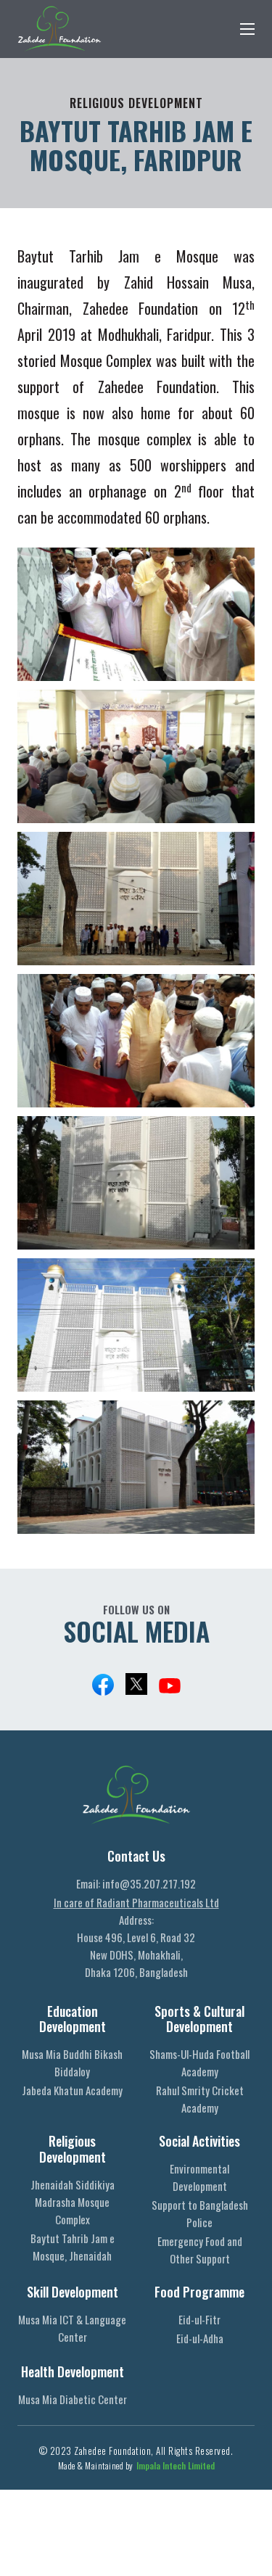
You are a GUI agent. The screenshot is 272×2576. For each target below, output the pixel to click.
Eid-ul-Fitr (199, 2319)
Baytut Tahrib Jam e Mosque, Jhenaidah (73, 2247)
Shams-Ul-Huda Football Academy (199, 2063)
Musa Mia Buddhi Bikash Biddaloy (72, 2063)
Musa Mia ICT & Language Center (72, 2328)
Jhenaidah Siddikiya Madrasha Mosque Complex (73, 2202)
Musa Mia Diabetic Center (73, 2399)
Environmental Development (199, 2177)
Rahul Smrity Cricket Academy (200, 2099)
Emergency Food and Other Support (200, 2250)
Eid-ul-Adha (200, 2338)
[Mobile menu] (247, 29)
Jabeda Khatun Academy (72, 2090)
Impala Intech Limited (176, 2465)
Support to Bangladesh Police (200, 2213)
